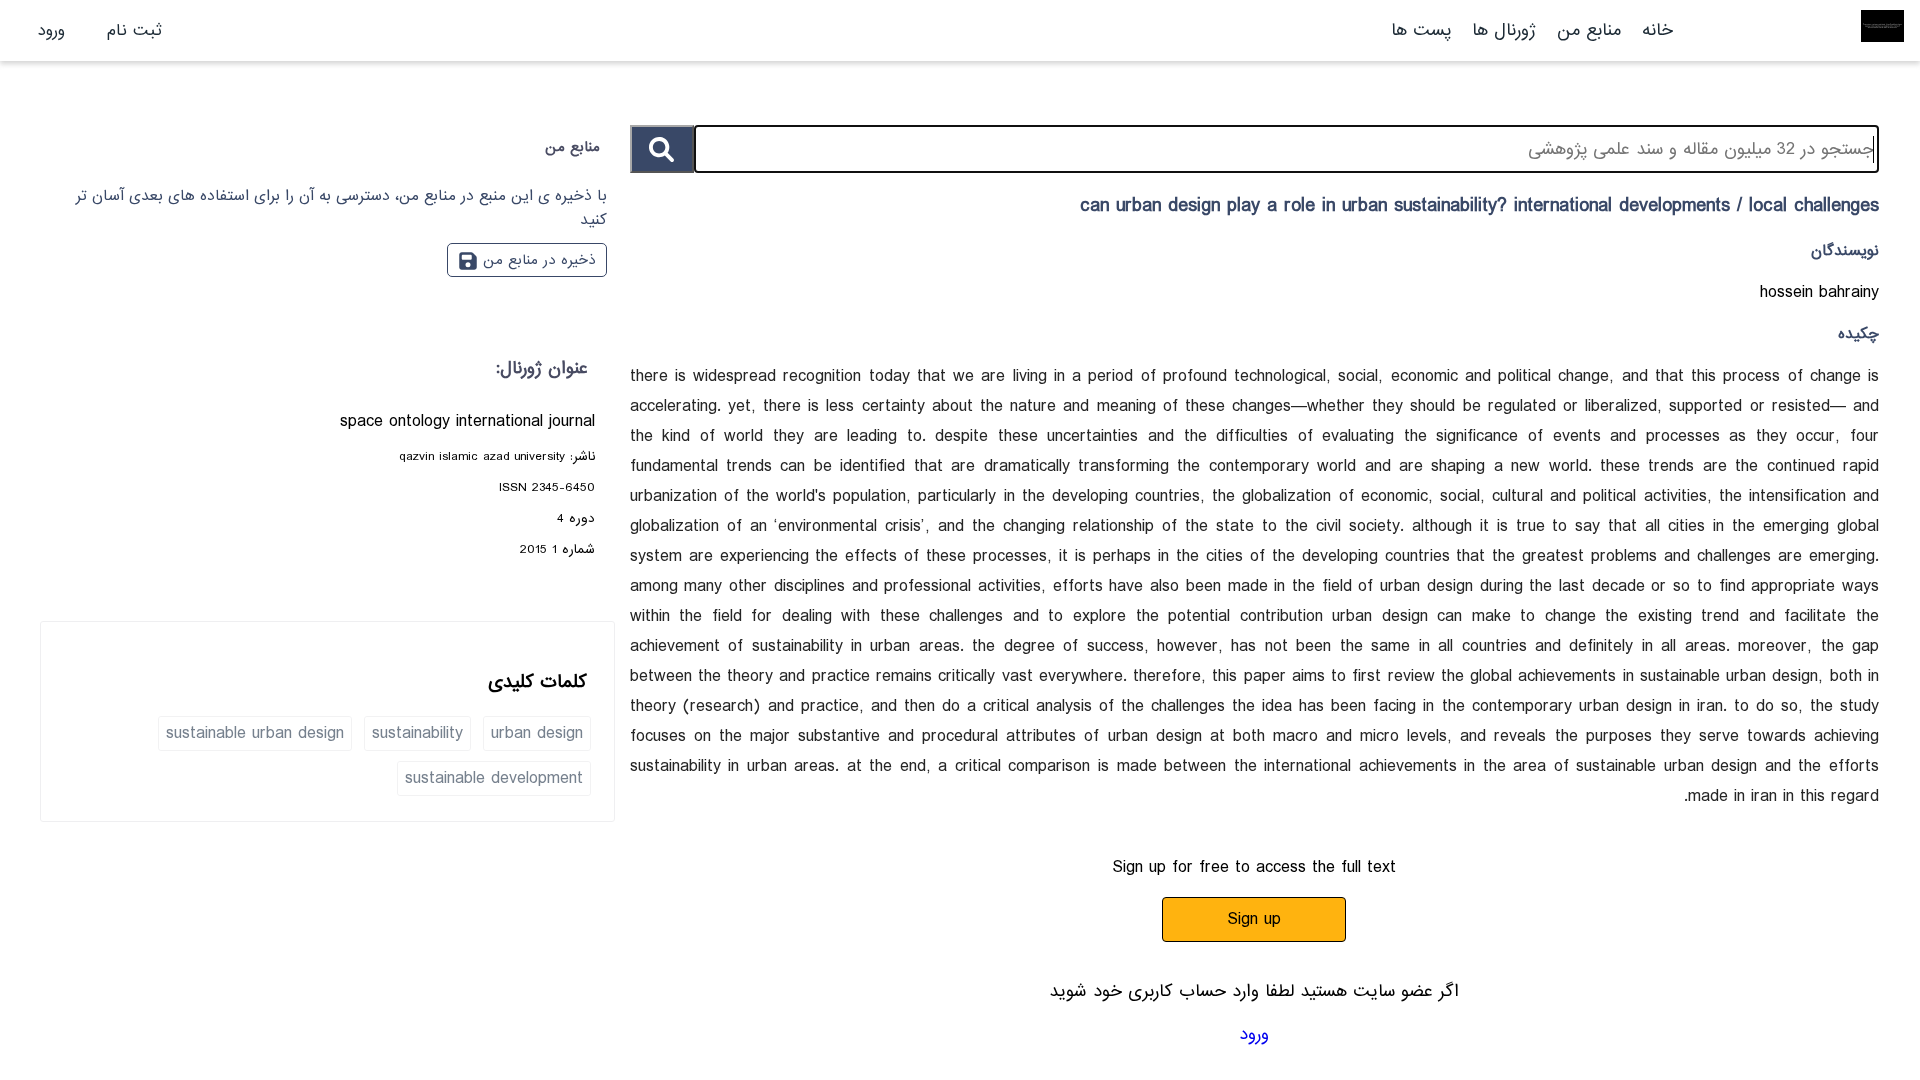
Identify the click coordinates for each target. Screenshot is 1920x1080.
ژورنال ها (1504, 30)
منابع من (1586, 30)
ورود (51, 30)
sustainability (417, 733)
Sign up (1254, 919)
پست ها (1421, 30)
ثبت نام (134, 30)
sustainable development (494, 778)
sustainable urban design (255, 733)
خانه (1657, 30)
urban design (537, 733)
